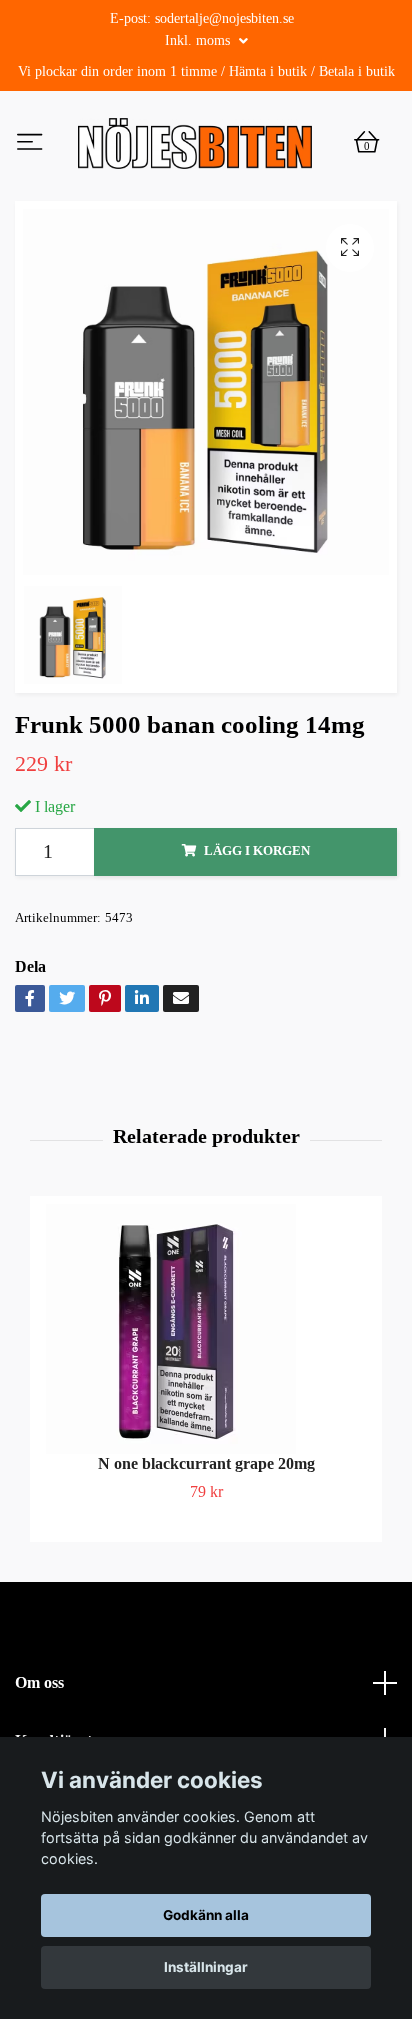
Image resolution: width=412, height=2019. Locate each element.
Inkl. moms (199, 40)
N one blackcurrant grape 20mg (206, 1506)
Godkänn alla (206, 1915)
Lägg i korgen (257, 895)
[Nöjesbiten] (239, 150)
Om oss (39, 1725)
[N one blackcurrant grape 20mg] (206, 1372)
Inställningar (206, 1967)
